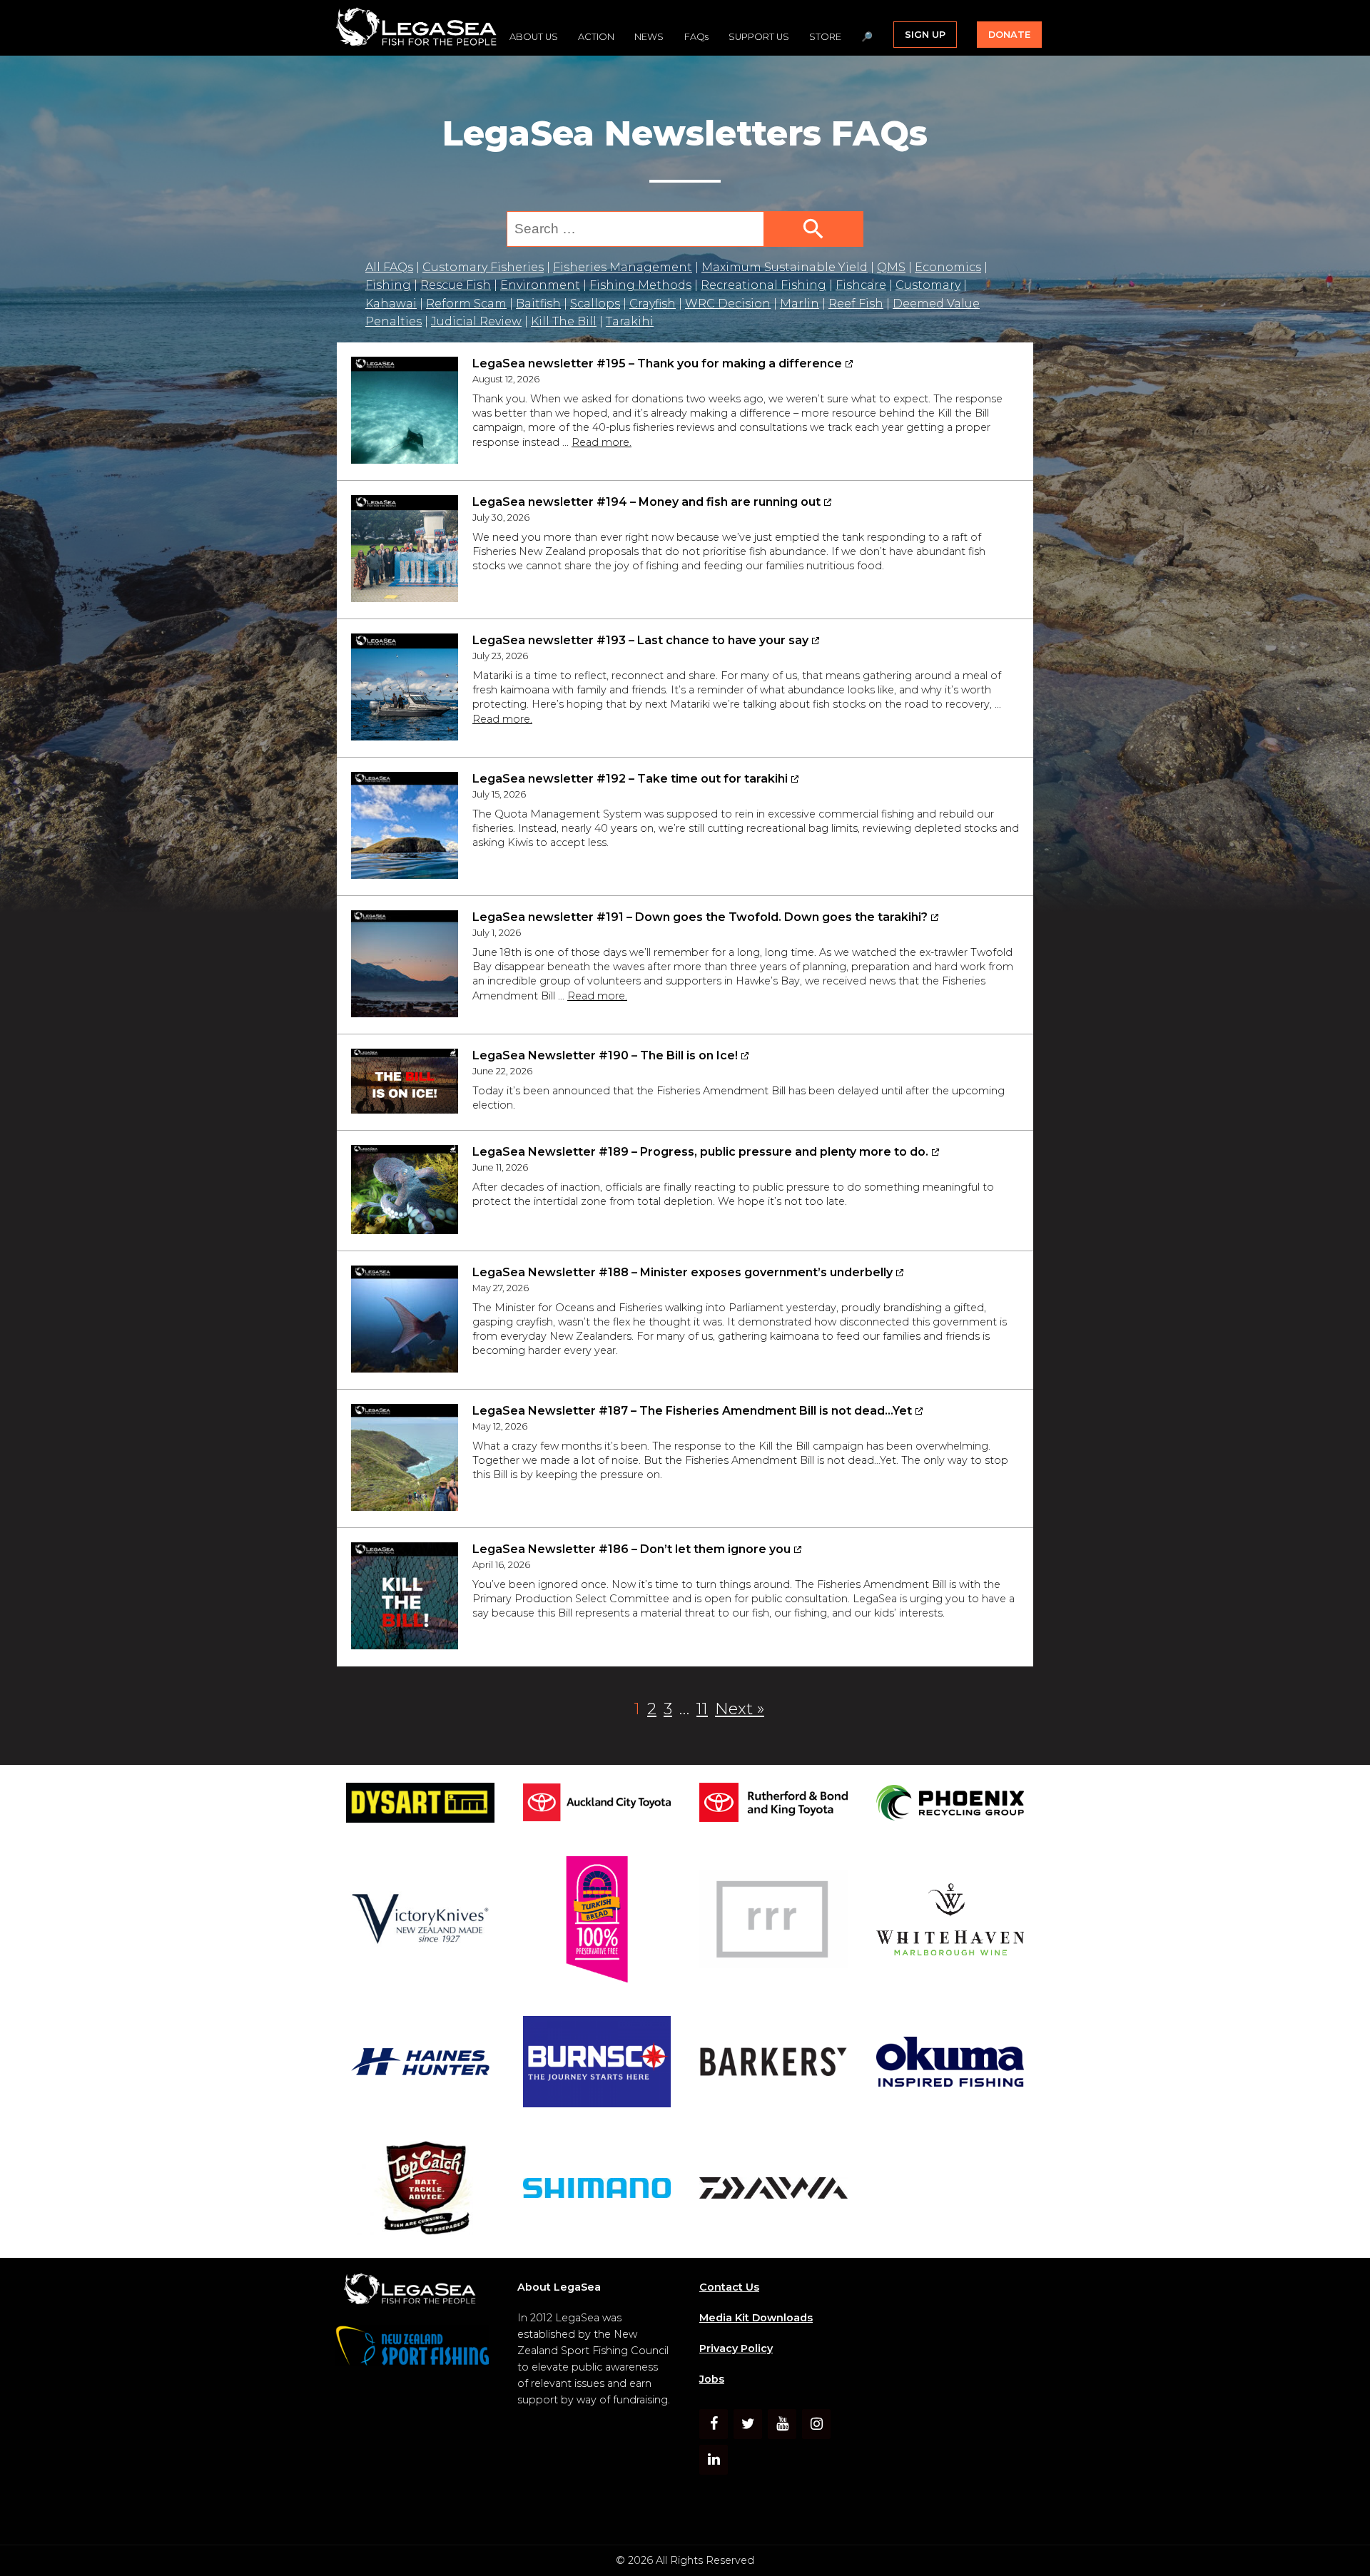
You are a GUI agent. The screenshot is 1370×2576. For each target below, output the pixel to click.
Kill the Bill (564, 321)
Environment (540, 285)
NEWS (649, 37)
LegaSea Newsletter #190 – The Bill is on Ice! (605, 1055)
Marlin (800, 304)
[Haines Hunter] (420, 2065)
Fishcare (861, 285)
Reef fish (856, 304)
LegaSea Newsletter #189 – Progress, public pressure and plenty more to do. (700, 1152)
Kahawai (391, 304)
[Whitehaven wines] (950, 1922)
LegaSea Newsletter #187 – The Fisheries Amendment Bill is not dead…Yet (692, 1411)
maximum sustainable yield (785, 267)
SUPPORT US (759, 37)
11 (704, 1708)
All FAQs (389, 267)
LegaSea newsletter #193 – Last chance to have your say (640, 640)
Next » (740, 1709)
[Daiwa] (773, 2190)
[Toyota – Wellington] (773, 1805)
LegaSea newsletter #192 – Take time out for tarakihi (630, 779)
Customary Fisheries (483, 267)
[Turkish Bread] (597, 1922)
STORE (825, 37)
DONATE (1009, 35)
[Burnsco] (597, 2065)
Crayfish (653, 304)
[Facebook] (714, 2424)
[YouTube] (782, 2424)
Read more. (602, 442)
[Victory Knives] (420, 1921)
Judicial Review (476, 321)
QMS (891, 267)
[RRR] (773, 1921)
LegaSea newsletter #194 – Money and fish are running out (646, 502)
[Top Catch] (420, 2190)
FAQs (696, 37)
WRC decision (728, 304)
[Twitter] (748, 2424)
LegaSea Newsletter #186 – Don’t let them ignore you (631, 1549)
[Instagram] (816, 2424)
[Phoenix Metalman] (950, 1805)
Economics (948, 267)
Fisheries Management (623, 267)
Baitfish (538, 304)
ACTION (596, 37)
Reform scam (466, 304)
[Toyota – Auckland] (597, 1805)
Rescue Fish (456, 285)
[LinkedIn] (714, 2460)
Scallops (595, 304)
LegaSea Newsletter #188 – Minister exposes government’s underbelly (683, 1272)
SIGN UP (925, 35)
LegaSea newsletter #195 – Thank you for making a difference (657, 363)
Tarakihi (630, 321)
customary (928, 285)
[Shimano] (597, 2190)
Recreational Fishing (763, 285)
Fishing (388, 285)
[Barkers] (773, 2065)
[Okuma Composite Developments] (950, 2064)
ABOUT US (534, 37)
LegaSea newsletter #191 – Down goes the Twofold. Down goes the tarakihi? (700, 917)
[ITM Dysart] (420, 1805)
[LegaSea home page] (417, 28)
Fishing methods (640, 285)
